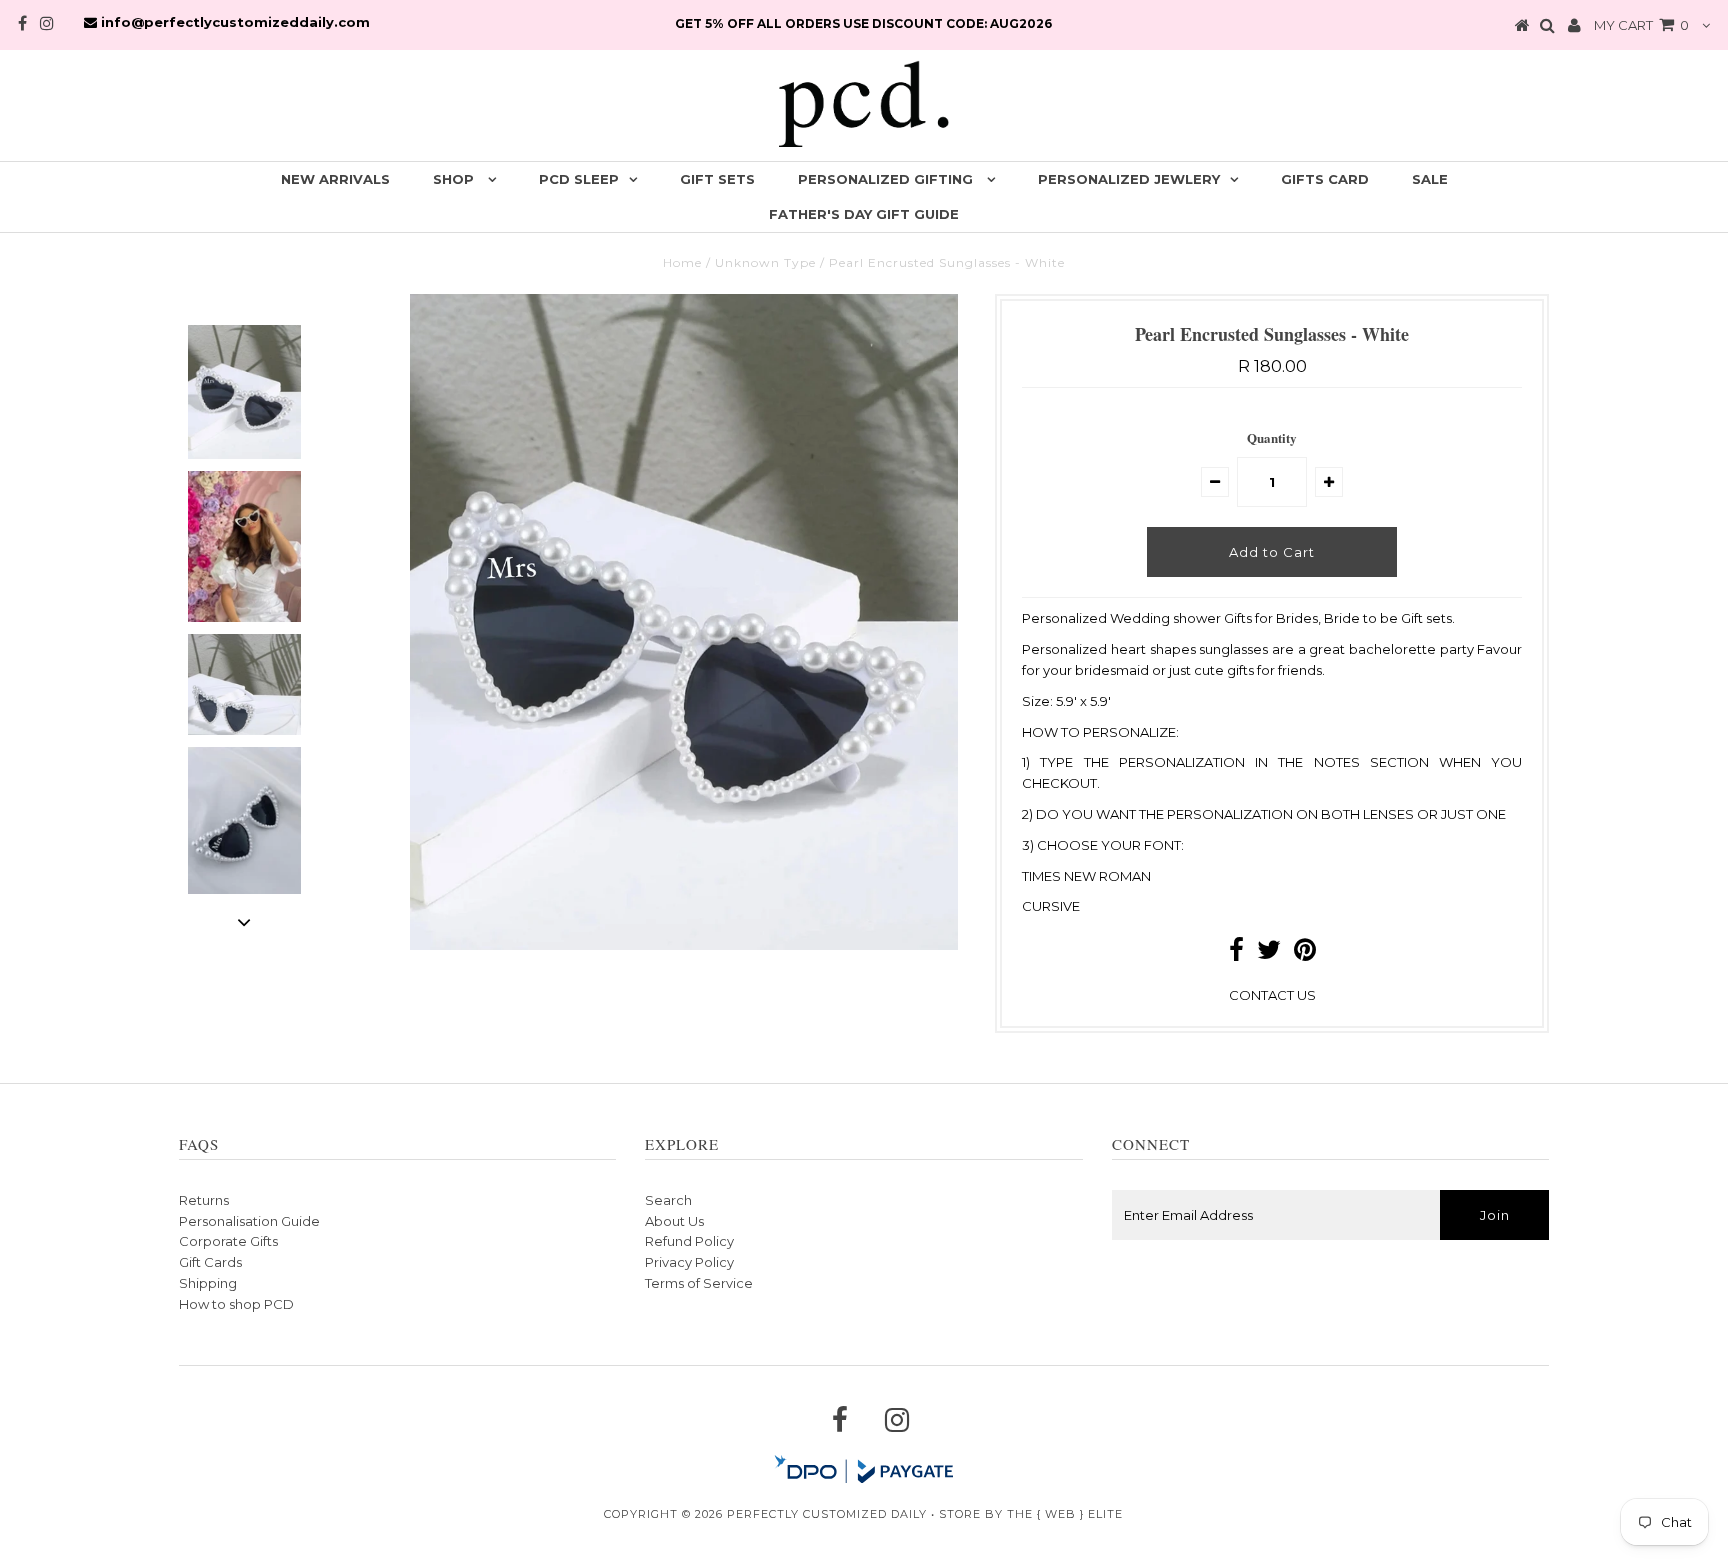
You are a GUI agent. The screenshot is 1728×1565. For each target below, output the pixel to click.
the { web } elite (1065, 1514)
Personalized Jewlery (1129, 179)
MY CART (1641, 25)
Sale (1430, 179)
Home (682, 262)
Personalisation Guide (249, 1221)
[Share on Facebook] (1236, 954)
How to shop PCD (236, 1304)
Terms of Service (699, 1283)
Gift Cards (210, 1262)
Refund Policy (689, 1241)
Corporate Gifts (228, 1241)
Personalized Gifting (887, 179)
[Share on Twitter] (1269, 954)
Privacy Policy (689, 1262)
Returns (204, 1200)
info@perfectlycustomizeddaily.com (233, 22)
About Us (674, 1221)
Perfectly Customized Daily (827, 1514)
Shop (455, 179)
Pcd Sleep (579, 179)
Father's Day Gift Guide (864, 214)
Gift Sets (717, 179)
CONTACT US (1272, 995)
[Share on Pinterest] (1305, 954)
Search (668, 1200)
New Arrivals (335, 179)
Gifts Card (1325, 179)
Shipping (208, 1283)
